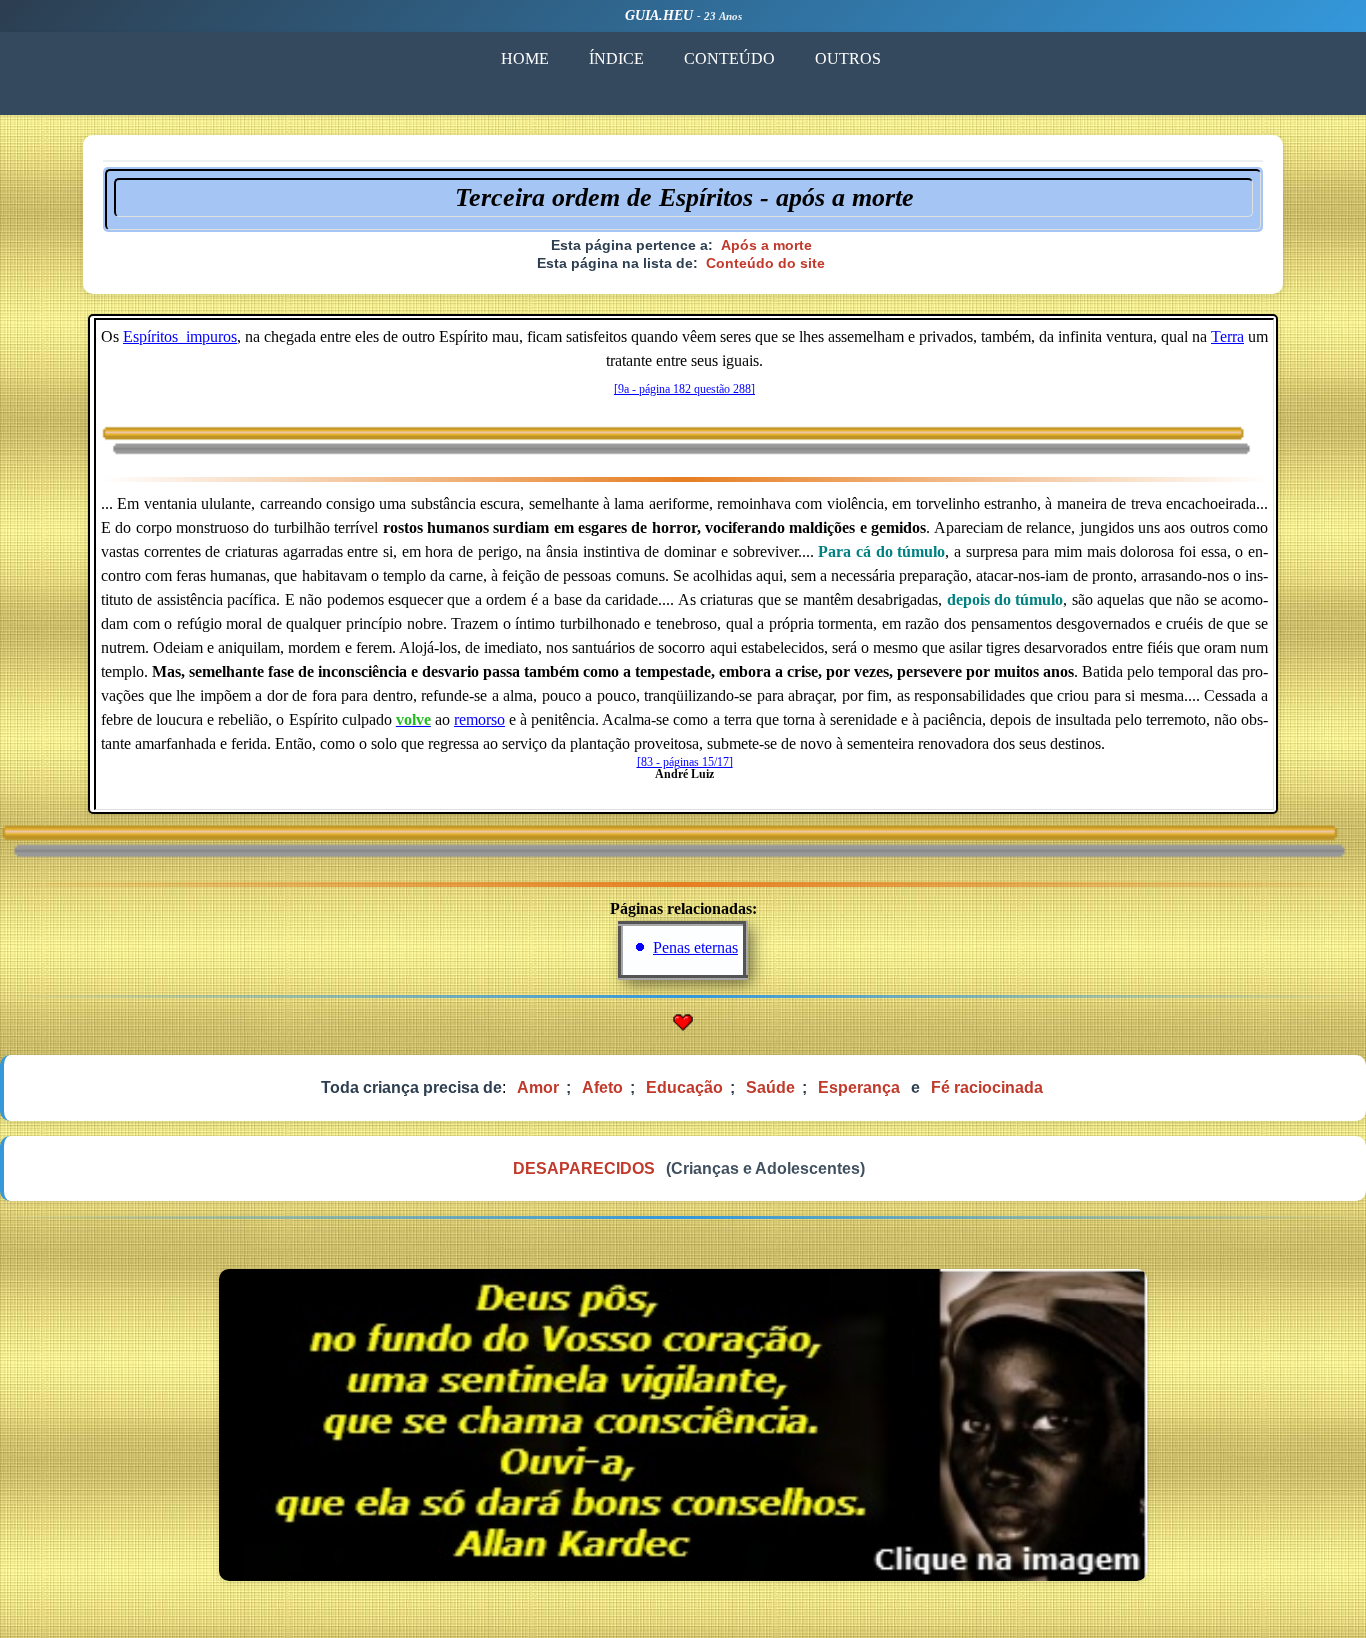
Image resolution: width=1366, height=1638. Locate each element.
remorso (479, 719)
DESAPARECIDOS (584, 1168)
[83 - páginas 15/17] (685, 762)
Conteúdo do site (765, 263)
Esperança (859, 1087)
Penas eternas (695, 947)
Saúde (770, 1087)
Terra (1227, 336)
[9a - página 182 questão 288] (684, 389)
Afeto (602, 1087)
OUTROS (848, 58)
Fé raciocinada (987, 1087)
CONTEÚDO (729, 58)
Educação (684, 1087)
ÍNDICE (616, 58)
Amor (538, 1087)
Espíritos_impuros (180, 336)
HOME (525, 58)
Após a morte (766, 245)
